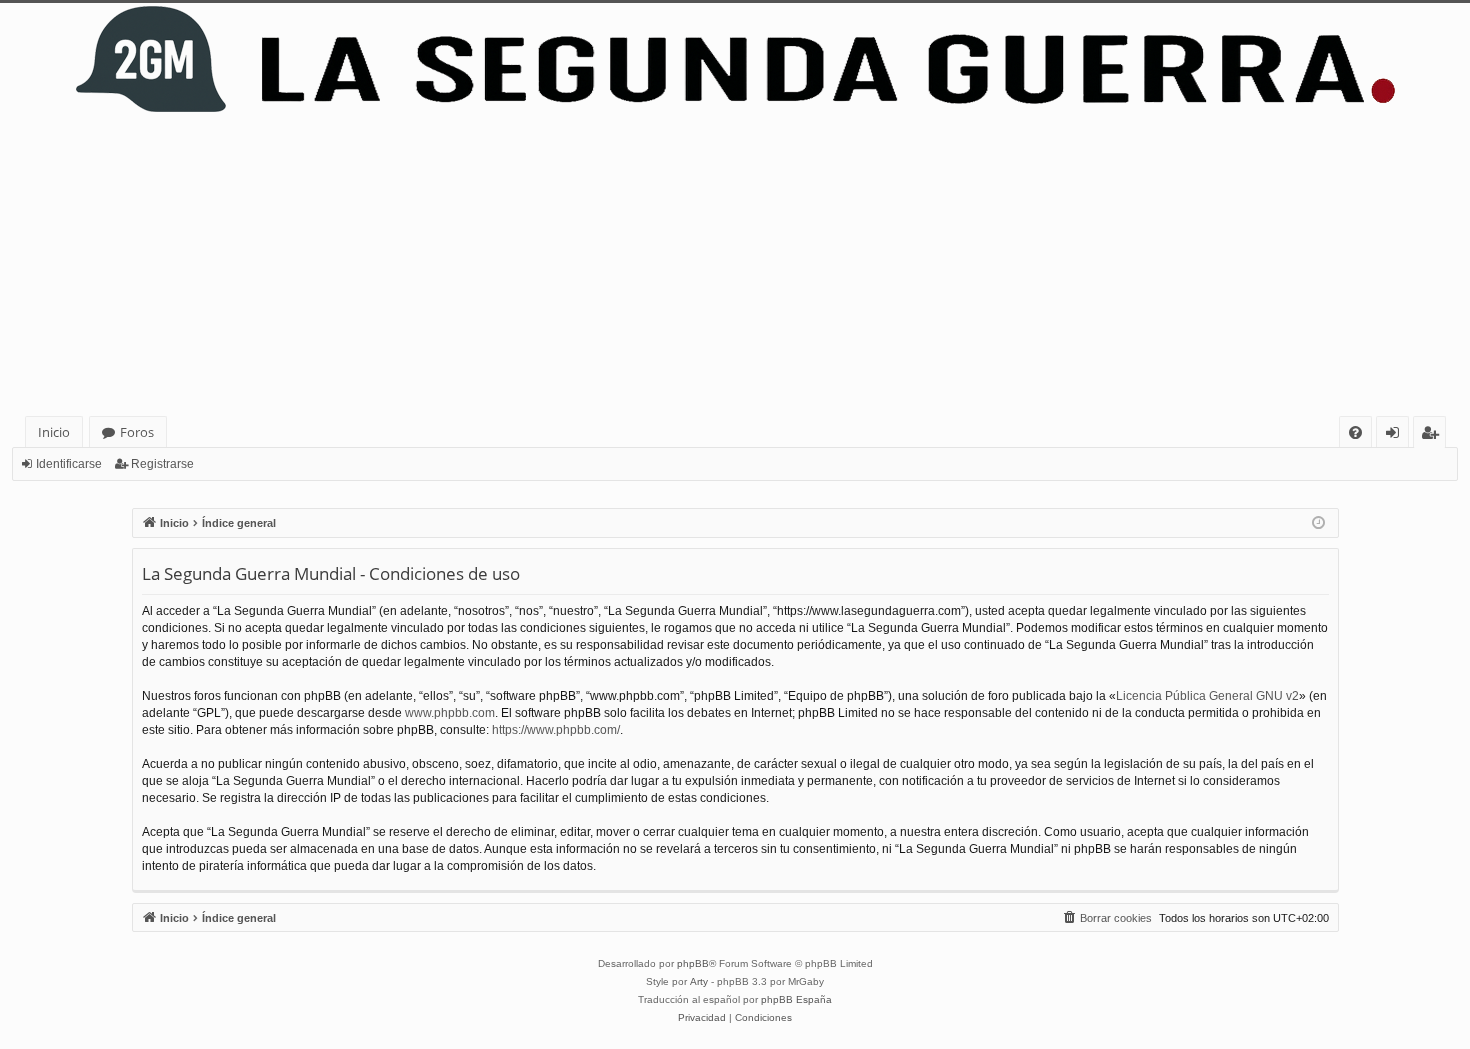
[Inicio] (735, 59)
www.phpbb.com (450, 713)
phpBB (693, 963)
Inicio (54, 432)
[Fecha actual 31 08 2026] (1318, 523)
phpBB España (796, 999)
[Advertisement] (735, 266)
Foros (137, 432)
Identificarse (69, 464)
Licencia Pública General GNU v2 (1207, 696)
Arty (699, 981)
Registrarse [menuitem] (1434, 435)
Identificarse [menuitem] (1396, 435)
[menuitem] (1355, 432)
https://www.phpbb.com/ (556, 730)
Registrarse (162, 464)
